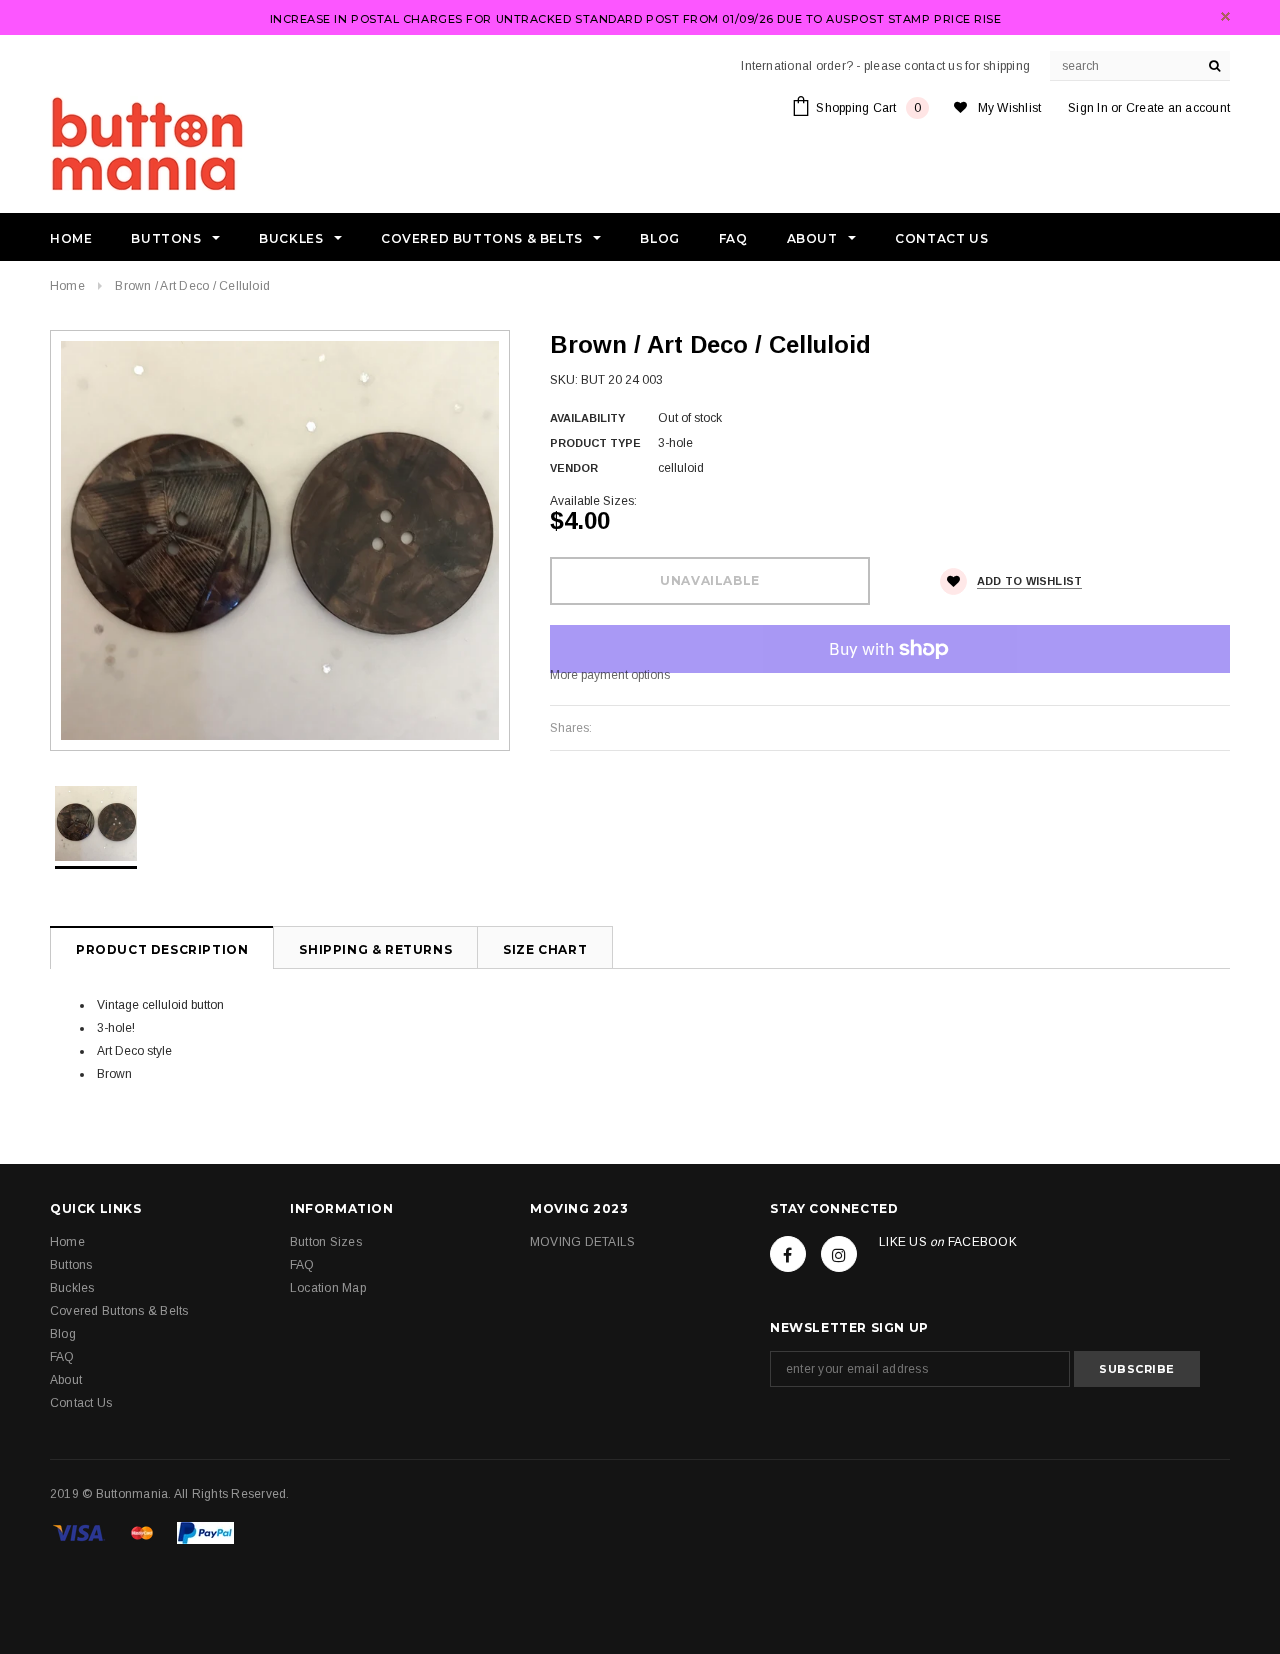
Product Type (595, 443)
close (1225, 16)
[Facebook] (788, 1254)
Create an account (1178, 108)
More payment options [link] (610, 675)
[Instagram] (839, 1254)
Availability (587, 418)
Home (67, 286)
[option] (280, 540)
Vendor (574, 468)
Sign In (1088, 108)
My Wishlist (1010, 108)
